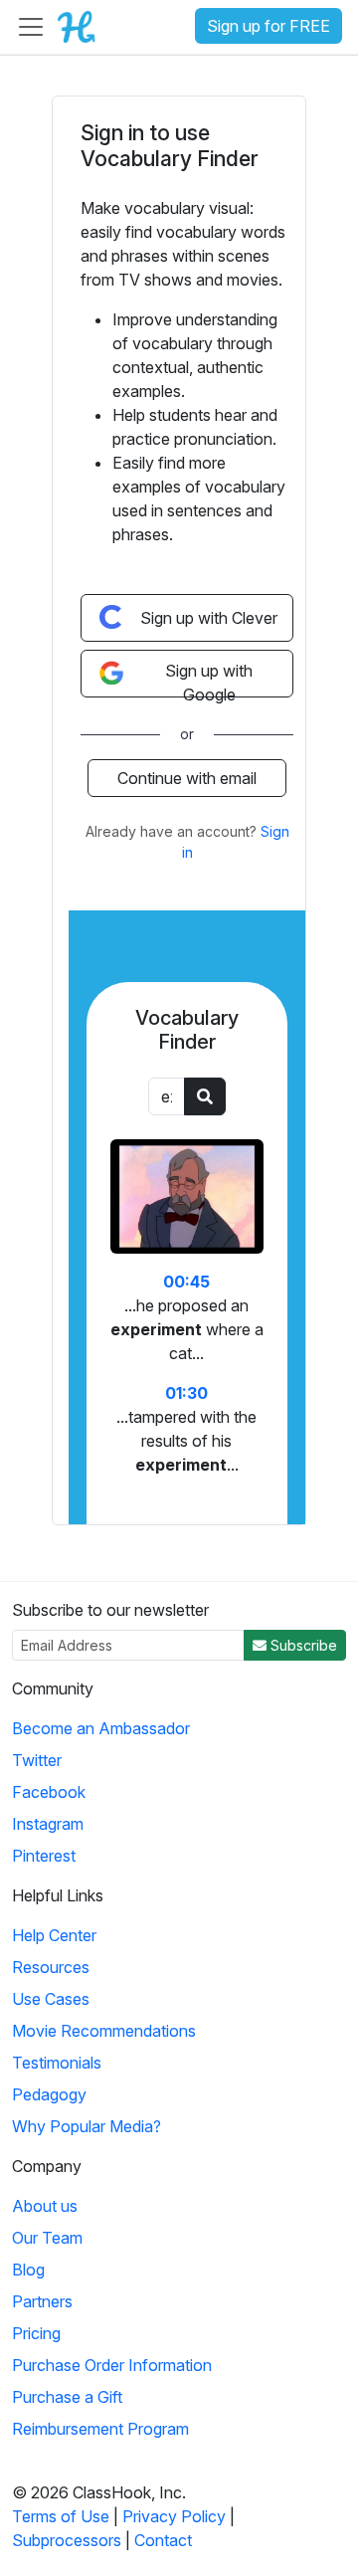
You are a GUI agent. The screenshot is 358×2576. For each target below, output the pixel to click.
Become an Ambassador (101, 1728)
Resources (51, 1967)
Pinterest (44, 1856)
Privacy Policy (174, 2516)
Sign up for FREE (268, 26)
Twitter (37, 1760)
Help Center (54, 1935)
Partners (42, 2301)
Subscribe (302, 1645)
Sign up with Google (209, 679)
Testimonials (57, 2063)
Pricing (36, 2333)
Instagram (48, 1824)
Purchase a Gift (67, 2397)
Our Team (47, 2238)
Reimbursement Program (100, 2429)
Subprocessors (67, 2540)
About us (45, 2206)
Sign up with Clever (209, 618)
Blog (28, 2270)
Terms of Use (61, 2516)
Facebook (49, 1792)
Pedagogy (49, 2094)
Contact (163, 2540)
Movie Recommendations (104, 2031)
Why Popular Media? (87, 2126)
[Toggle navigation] (31, 27)
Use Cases (51, 1999)
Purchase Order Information (112, 2365)
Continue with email (187, 778)
